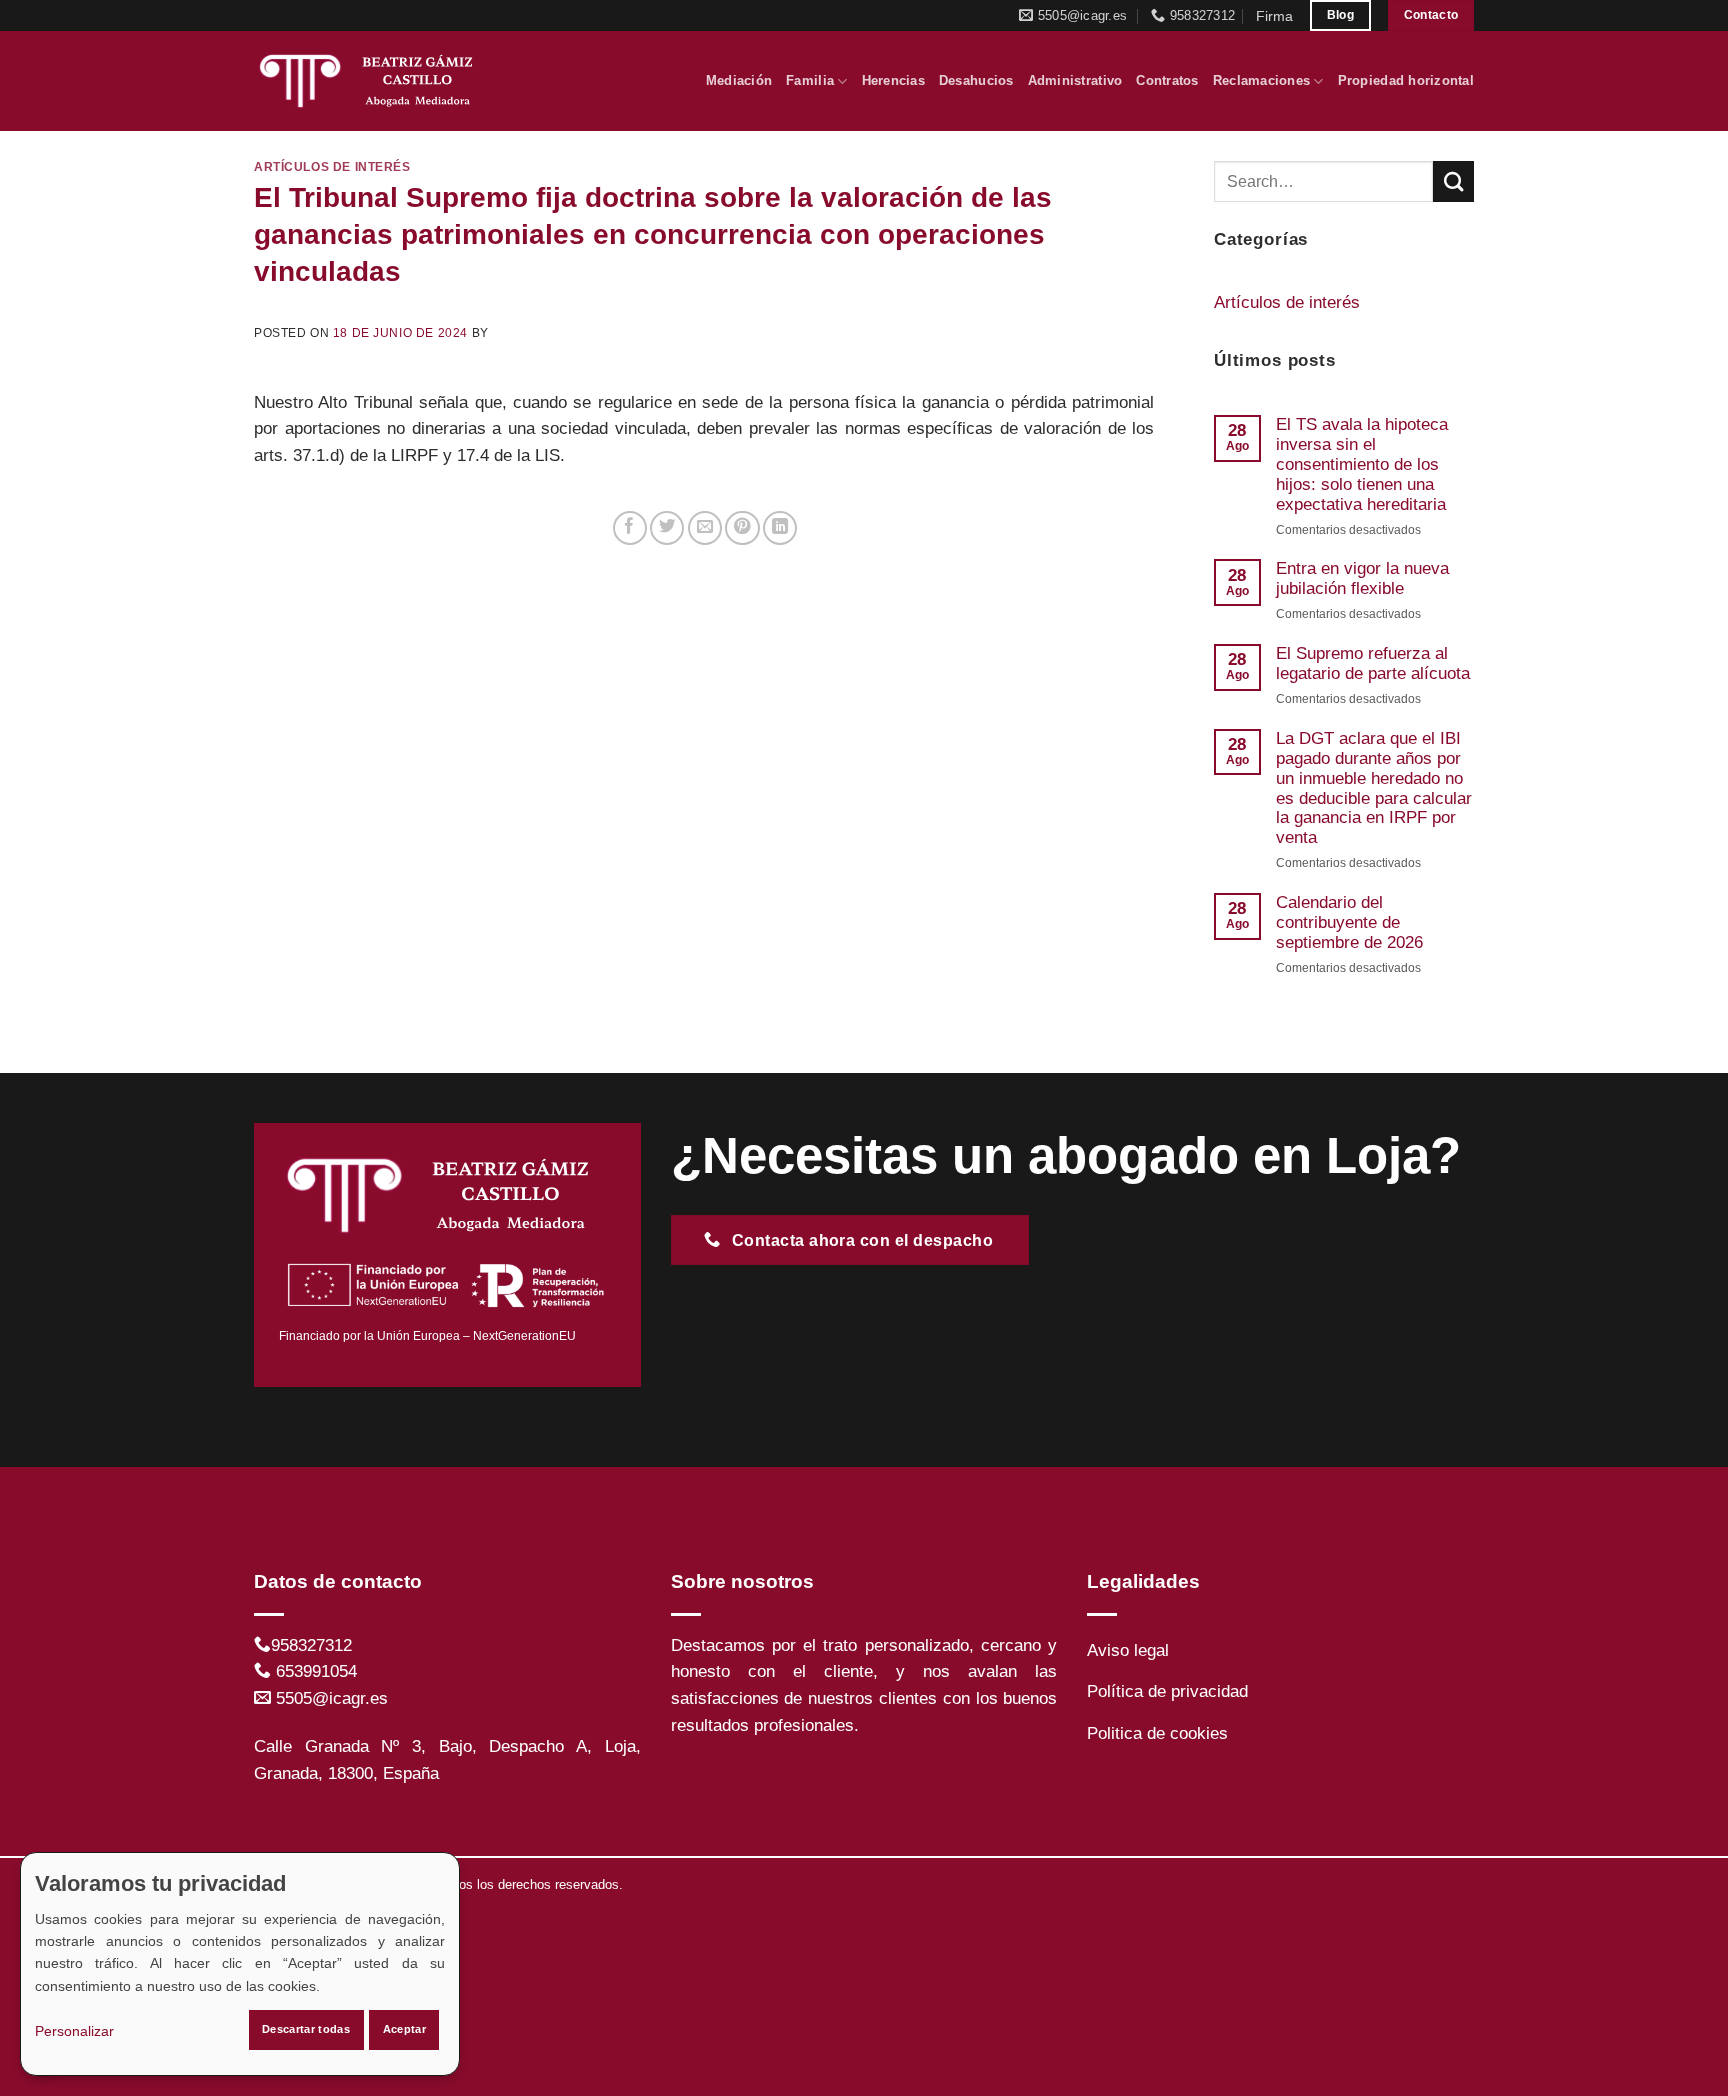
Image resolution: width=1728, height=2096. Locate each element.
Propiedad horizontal (1406, 80)
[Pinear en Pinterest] (742, 528)
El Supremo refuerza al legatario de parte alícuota (1373, 663)
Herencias (893, 80)
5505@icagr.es (332, 1698)
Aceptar (404, 2029)
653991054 (316, 1671)
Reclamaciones (1261, 80)
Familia (810, 80)
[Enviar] (1453, 181)
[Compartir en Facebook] (630, 528)
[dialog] (240, 1964)
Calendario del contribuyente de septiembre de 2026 (1349, 922)
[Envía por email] (705, 528)
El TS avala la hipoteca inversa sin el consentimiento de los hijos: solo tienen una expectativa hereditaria (1362, 464)
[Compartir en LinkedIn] (780, 528)
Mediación (739, 80)
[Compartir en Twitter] (667, 528)
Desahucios (976, 80)
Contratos (1167, 80)
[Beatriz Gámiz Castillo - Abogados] (373, 81)
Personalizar (74, 2031)
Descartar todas (306, 2029)
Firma (1274, 16)
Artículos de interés (332, 166)
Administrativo (1075, 80)
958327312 (311, 1645)
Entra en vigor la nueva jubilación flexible (1362, 578)
